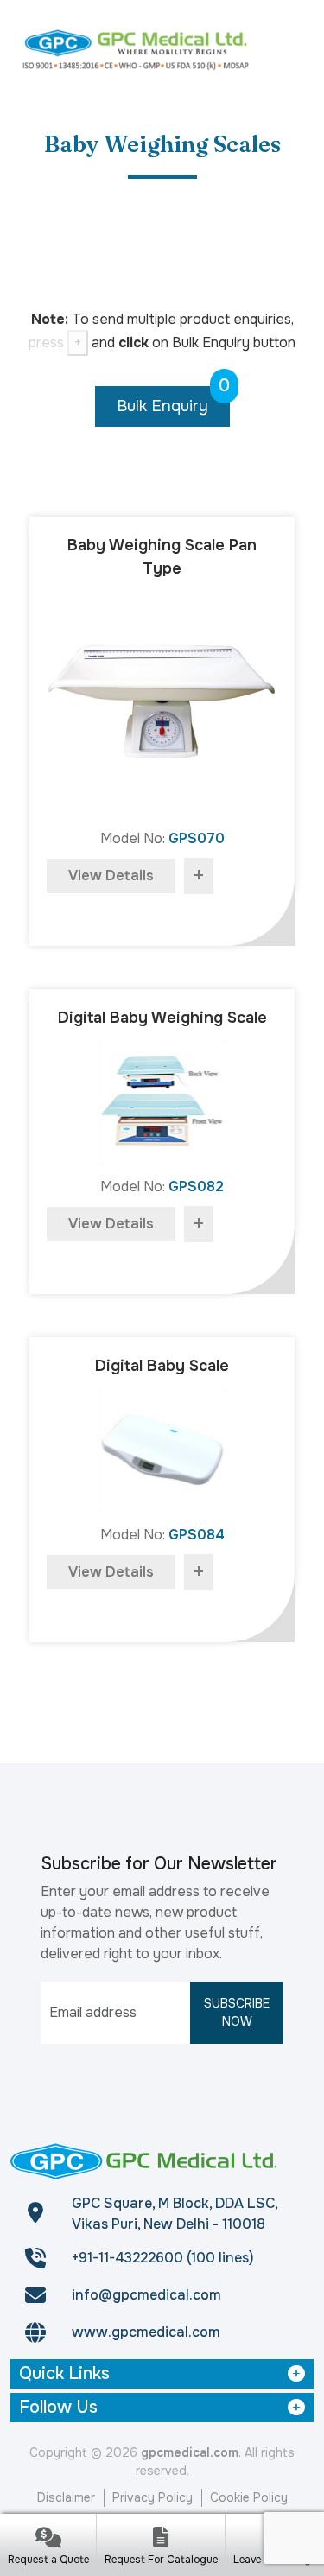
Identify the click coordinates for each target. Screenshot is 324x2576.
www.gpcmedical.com (146, 2332)
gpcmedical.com (190, 2452)
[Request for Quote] (48, 2539)
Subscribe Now (237, 2012)
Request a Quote (48, 2560)
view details (111, 876)
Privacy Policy (152, 2497)
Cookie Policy (249, 2497)
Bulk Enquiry (173, 401)
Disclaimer (66, 2497)
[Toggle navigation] (292, 48)
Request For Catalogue (161, 2560)
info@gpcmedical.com (146, 2295)
